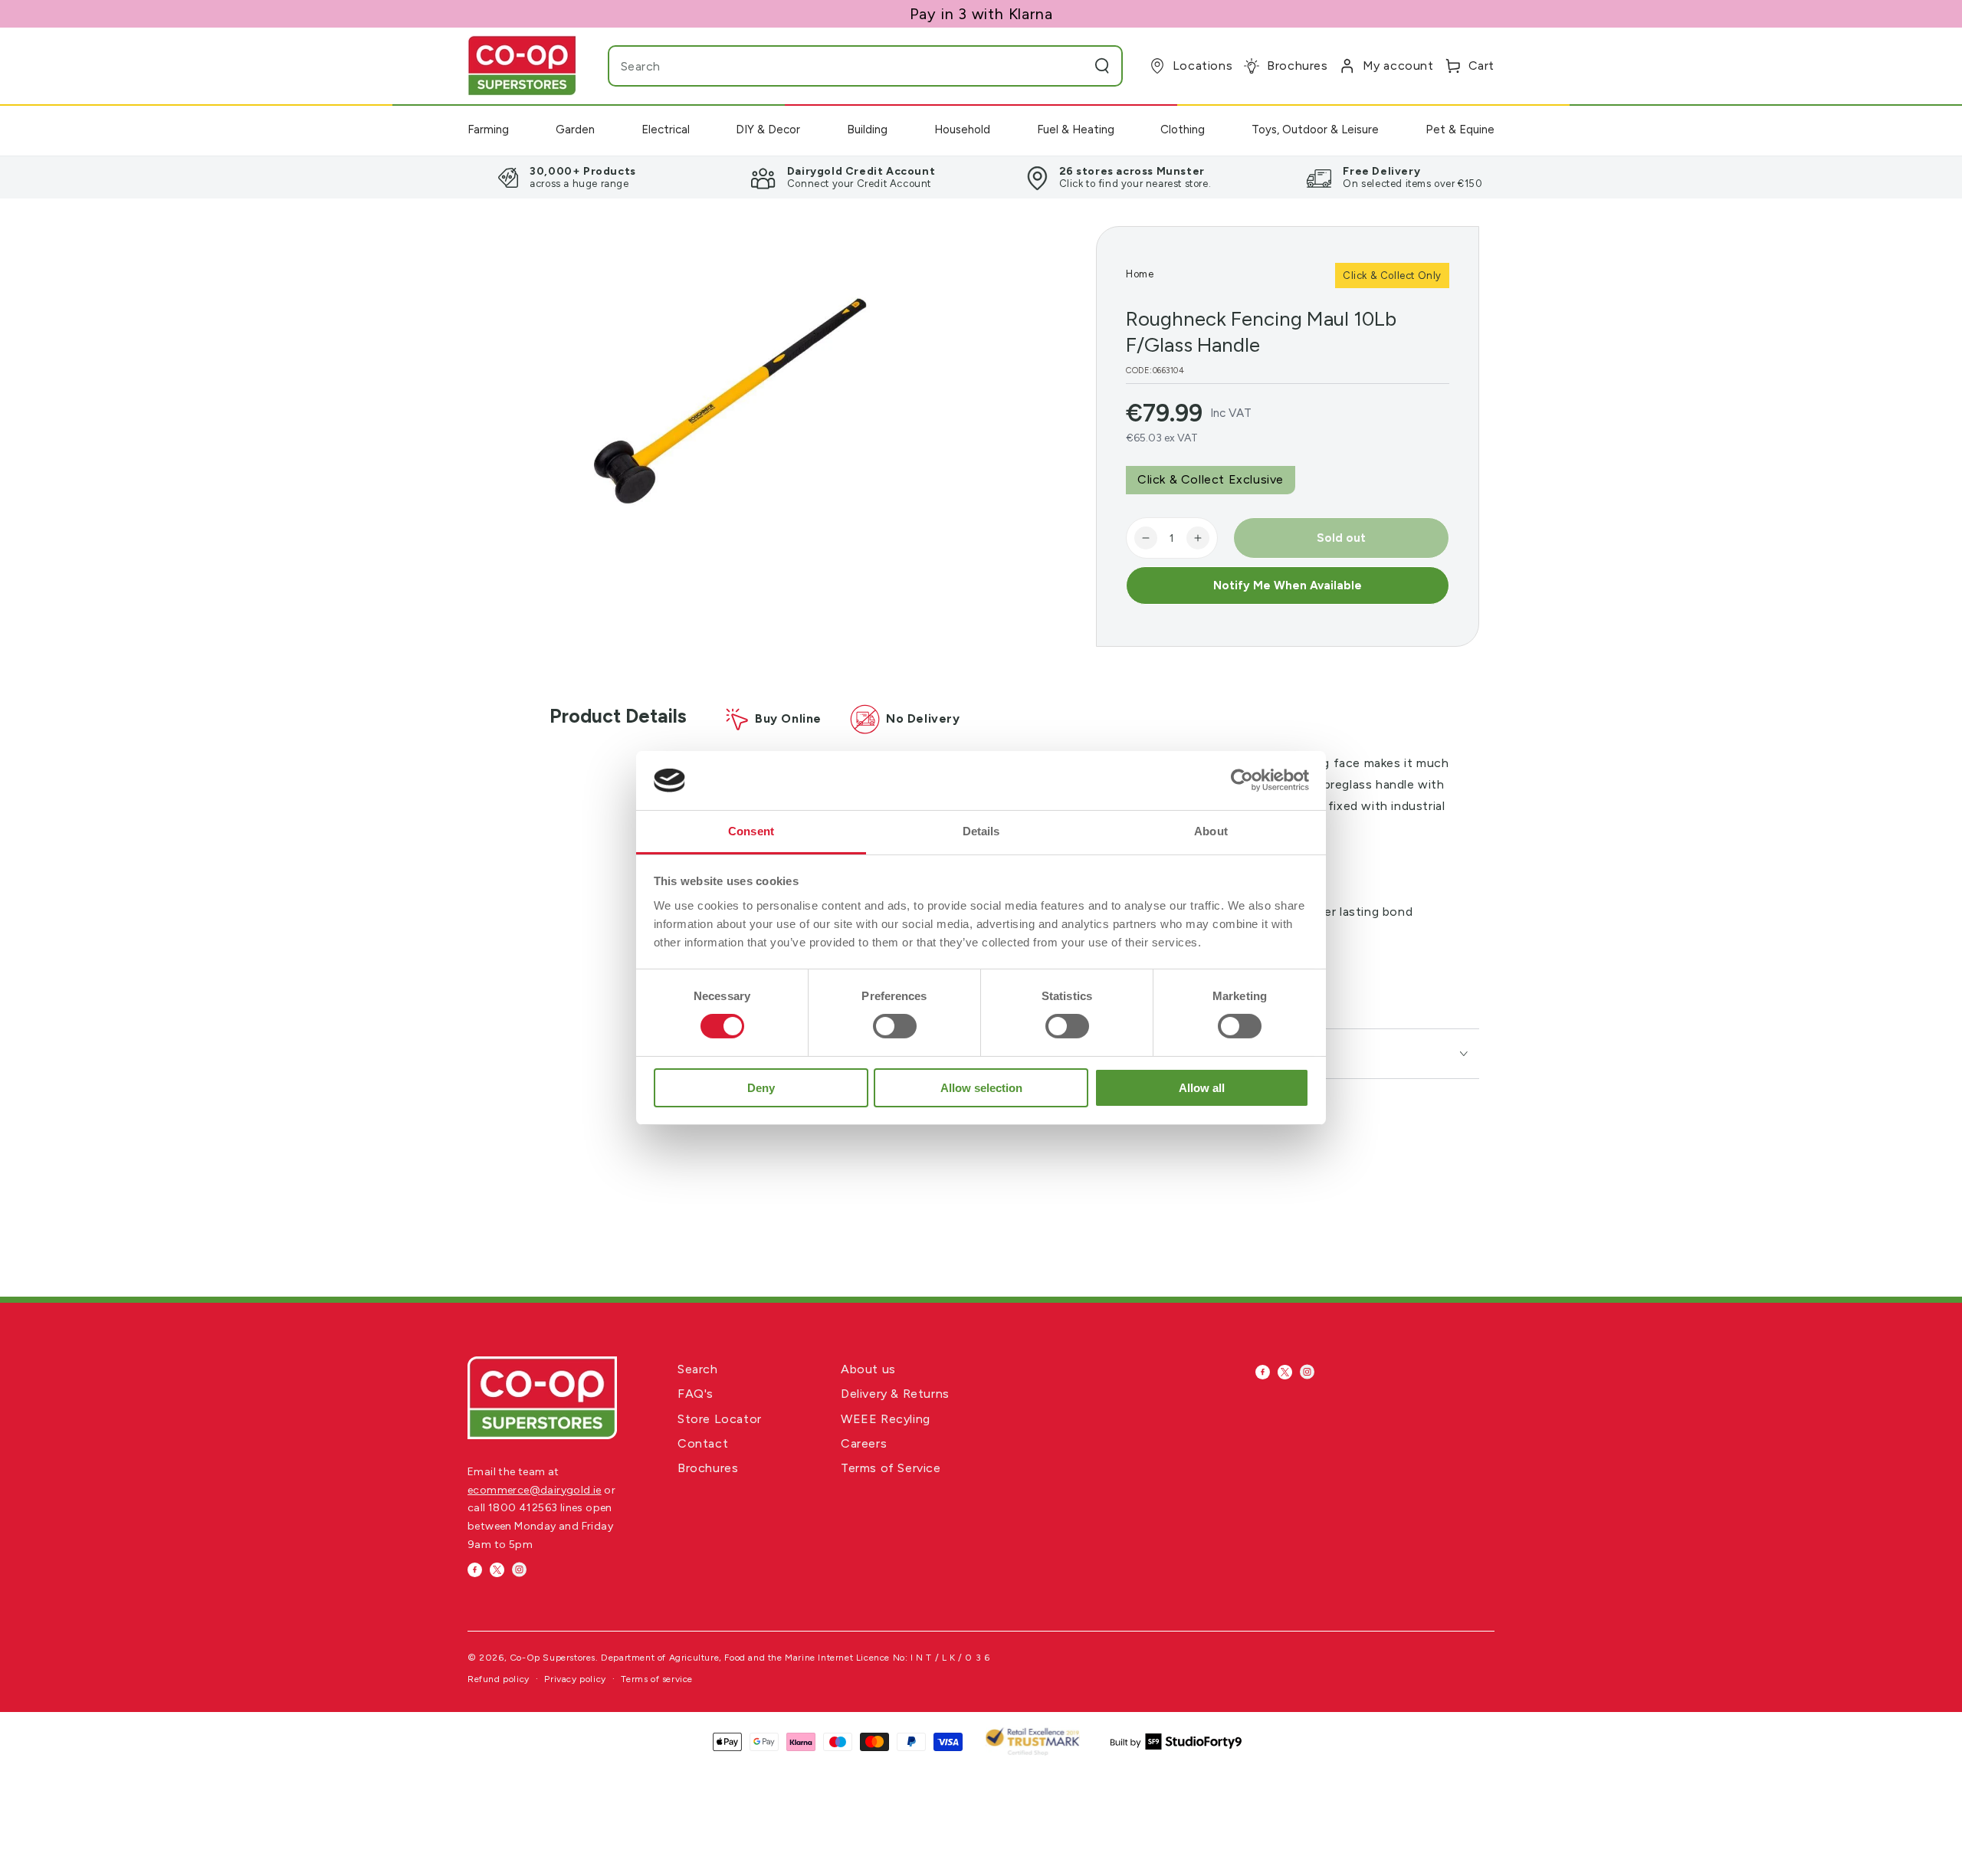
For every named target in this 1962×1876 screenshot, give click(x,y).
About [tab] (1211, 831)
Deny (761, 1088)
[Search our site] (1102, 66)
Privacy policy (575, 1679)
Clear (1071, 66)
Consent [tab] (751, 831)
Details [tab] (981, 831)
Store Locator (720, 1419)
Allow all (1202, 1088)
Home (1140, 274)
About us (868, 1369)
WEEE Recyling (886, 1419)
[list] (981, 177)
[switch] (895, 1026)
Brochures (708, 1468)
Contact (703, 1443)
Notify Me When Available (1288, 585)
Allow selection (981, 1088)
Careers (864, 1443)
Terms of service (657, 1679)
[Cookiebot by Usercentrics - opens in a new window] (1242, 780)
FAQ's (696, 1394)
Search (698, 1369)
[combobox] (835, 66)
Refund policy (499, 1679)
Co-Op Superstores (553, 1658)
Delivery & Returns (895, 1394)
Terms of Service (891, 1468)
